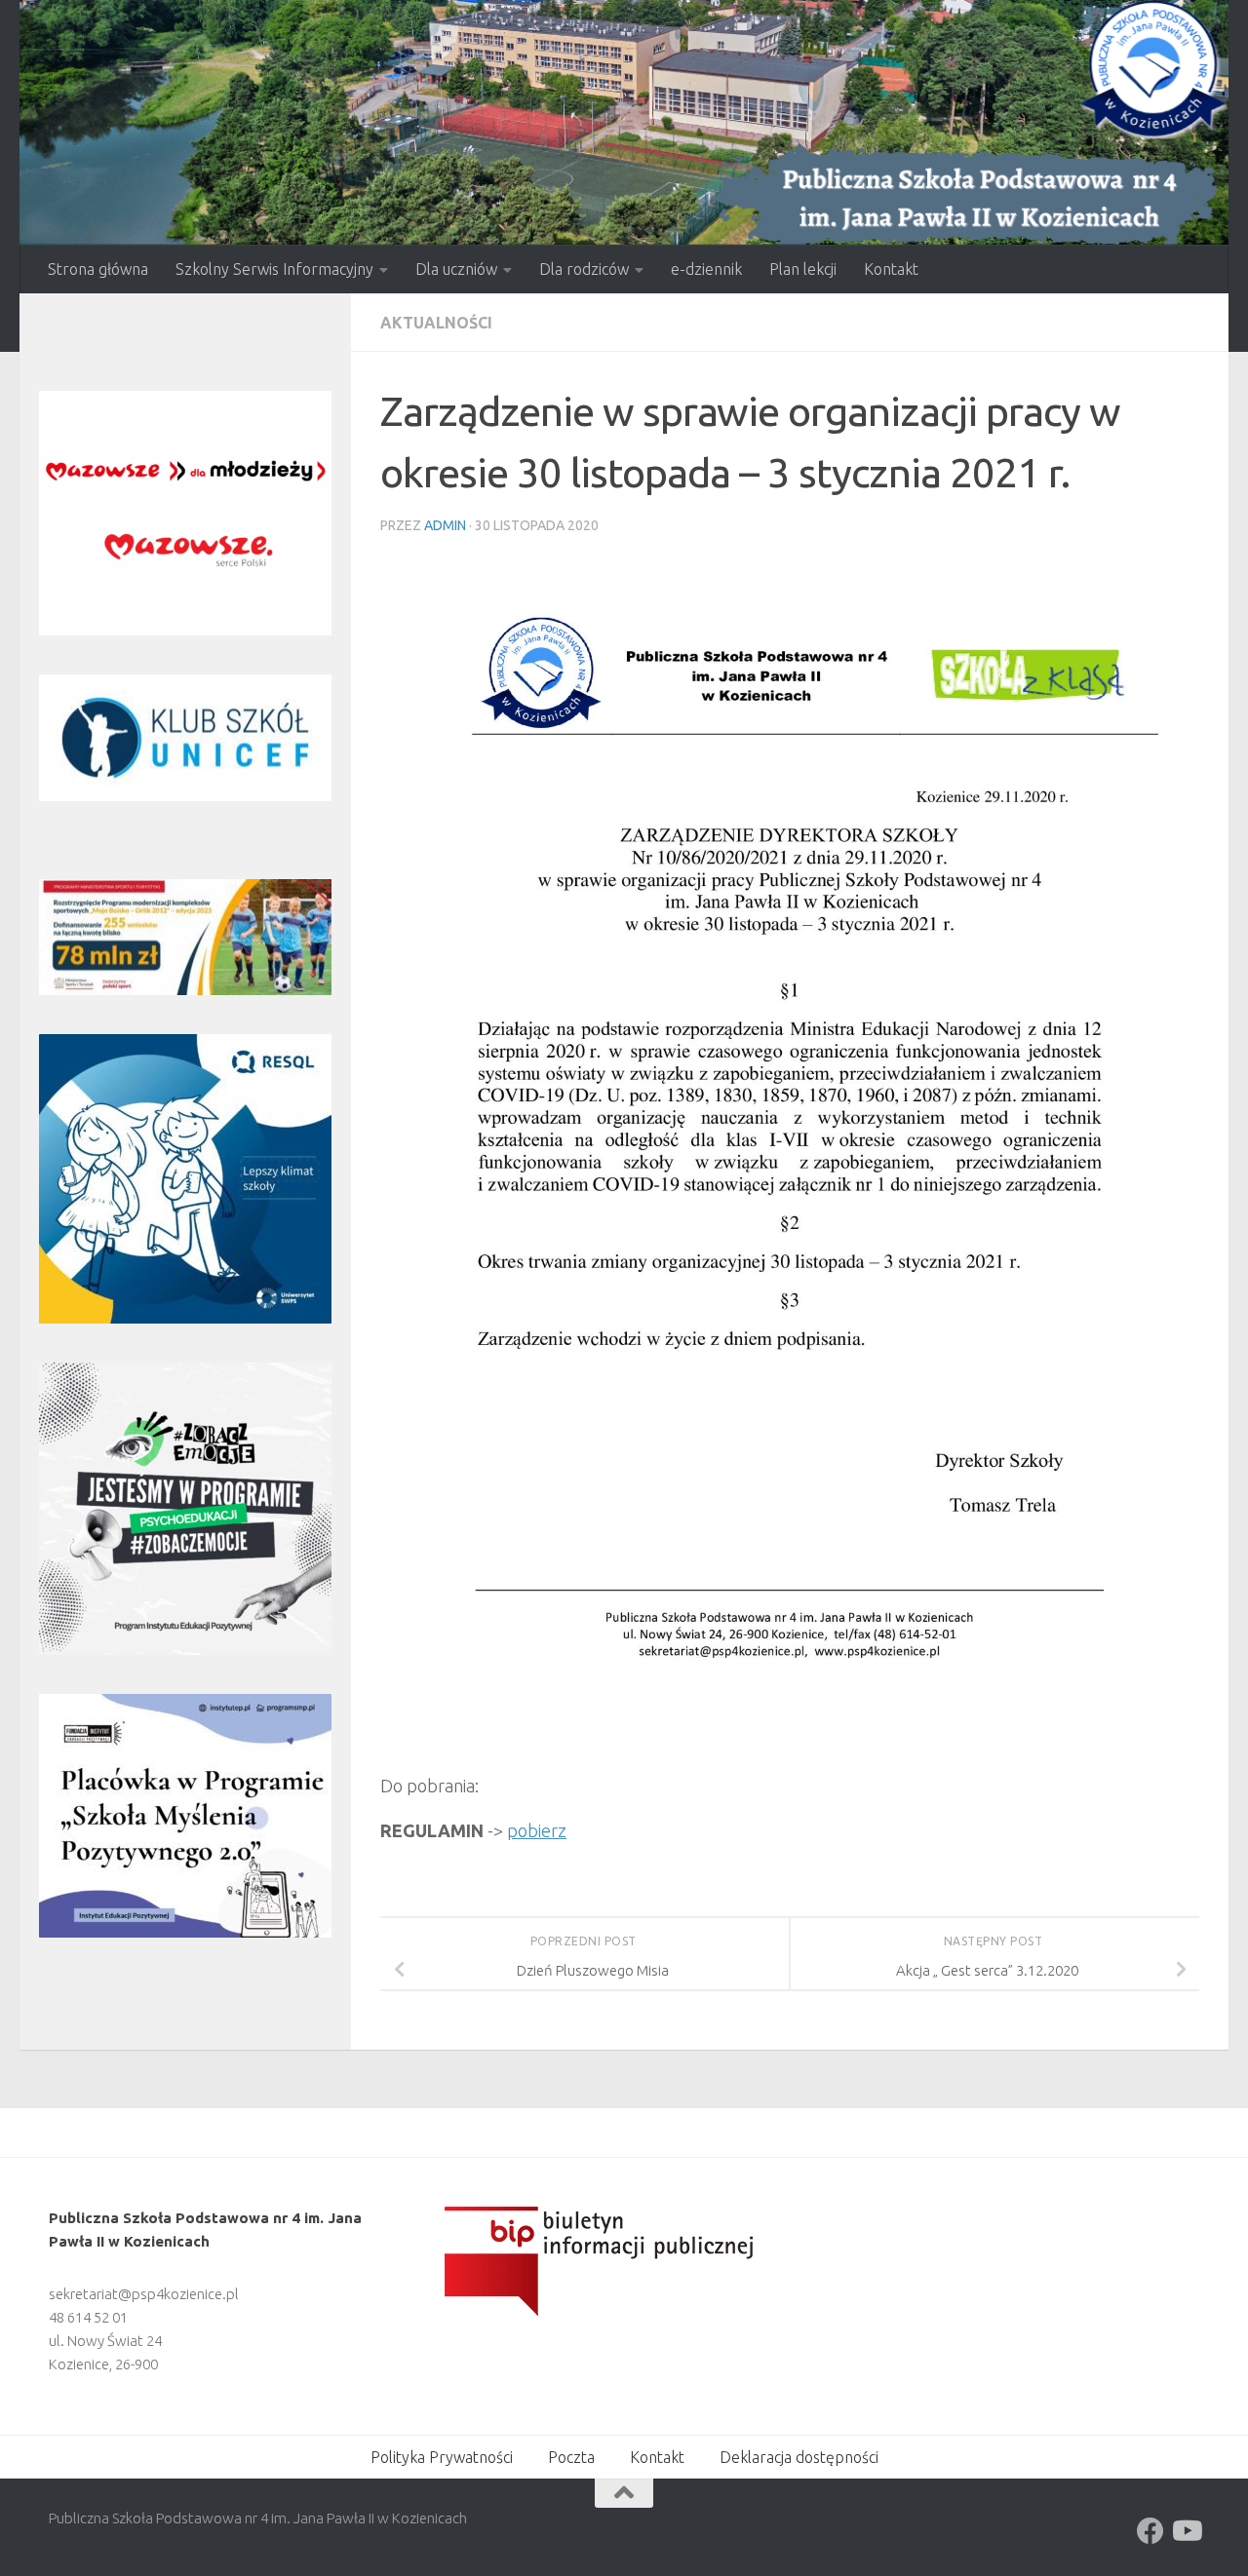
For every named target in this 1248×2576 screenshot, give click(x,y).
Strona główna (98, 269)
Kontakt (891, 269)
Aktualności (436, 323)
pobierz (537, 1830)
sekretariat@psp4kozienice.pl (144, 2294)
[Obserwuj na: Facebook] (1150, 2531)
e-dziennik (706, 269)
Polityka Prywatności (442, 2457)
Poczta (571, 2457)
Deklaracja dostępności (799, 2457)
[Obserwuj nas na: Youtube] (1186, 2531)
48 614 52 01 (88, 2317)
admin (445, 525)
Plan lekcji (803, 269)
